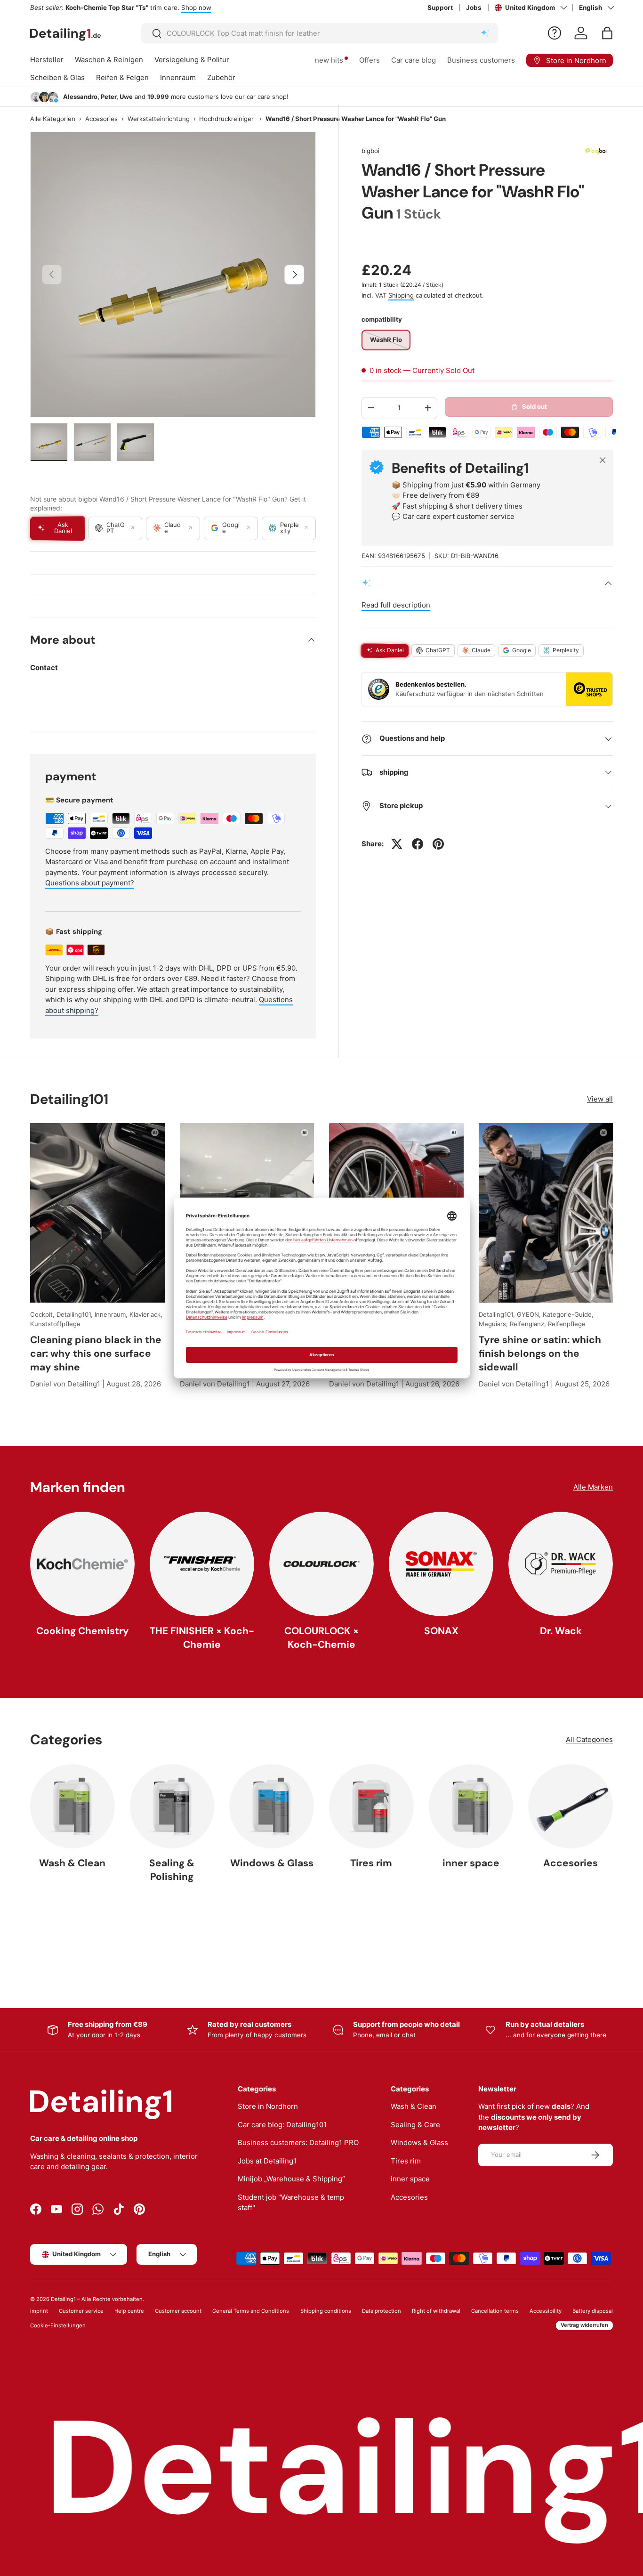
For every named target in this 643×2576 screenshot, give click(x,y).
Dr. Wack (561, 1631)
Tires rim (371, 1863)
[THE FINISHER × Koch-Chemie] (202, 1564)
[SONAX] (441, 1564)
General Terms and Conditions (251, 2311)
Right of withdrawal (436, 2311)
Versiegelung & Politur (192, 60)
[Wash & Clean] (72, 1806)
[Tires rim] (371, 1806)
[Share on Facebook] (418, 844)
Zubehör (221, 77)
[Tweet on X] (397, 844)
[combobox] (320, 33)
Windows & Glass (272, 1863)
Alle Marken (593, 1487)
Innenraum (178, 77)
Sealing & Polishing (172, 1870)
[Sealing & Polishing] (172, 1806)
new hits (329, 60)
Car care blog (414, 60)
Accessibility (546, 2311)
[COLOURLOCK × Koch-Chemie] (321, 1564)
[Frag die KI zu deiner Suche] (485, 33)
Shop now (196, 8)
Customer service (81, 2311)
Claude (481, 650)
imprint (39, 2311)
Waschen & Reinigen (109, 60)
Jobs (474, 8)
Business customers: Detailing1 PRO (298, 2143)
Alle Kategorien (53, 119)
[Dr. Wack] (561, 1564)
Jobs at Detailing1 (267, 2161)
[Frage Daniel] (555, 33)
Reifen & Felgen (122, 77)
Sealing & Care (415, 2125)
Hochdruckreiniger (226, 119)
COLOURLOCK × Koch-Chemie (321, 1637)
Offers (370, 60)
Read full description (396, 605)
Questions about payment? (90, 883)
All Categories (589, 1739)
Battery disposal (593, 2311)
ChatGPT (438, 650)
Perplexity (566, 650)
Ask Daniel (390, 650)
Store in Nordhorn (268, 2106)
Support (440, 8)
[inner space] (471, 1806)
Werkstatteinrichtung (159, 119)
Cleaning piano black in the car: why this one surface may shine (96, 1353)
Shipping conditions (326, 2311)
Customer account (178, 2311)
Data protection (382, 2311)
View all (600, 1099)
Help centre (129, 2311)
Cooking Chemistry (83, 1631)
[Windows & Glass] (272, 1806)
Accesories (101, 119)
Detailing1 (63, 2299)
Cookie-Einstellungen (58, 2325)
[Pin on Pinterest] (438, 844)
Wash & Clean (72, 1863)
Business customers (481, 60)
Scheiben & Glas (57, 77)
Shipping (401, 295)
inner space (471, 1863)
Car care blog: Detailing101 (282, 2125)
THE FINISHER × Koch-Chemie (202, 1637)
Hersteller (47, 60)
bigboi (370, 151)
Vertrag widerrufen (584, 2325)
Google (522, 650)
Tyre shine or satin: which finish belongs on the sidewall (540, 1353)
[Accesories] (571, 1806)
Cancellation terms (495, 2311)
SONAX (441, 1631)
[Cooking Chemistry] (82, 1564)
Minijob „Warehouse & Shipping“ (291, 2179)
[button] (607, 33)
